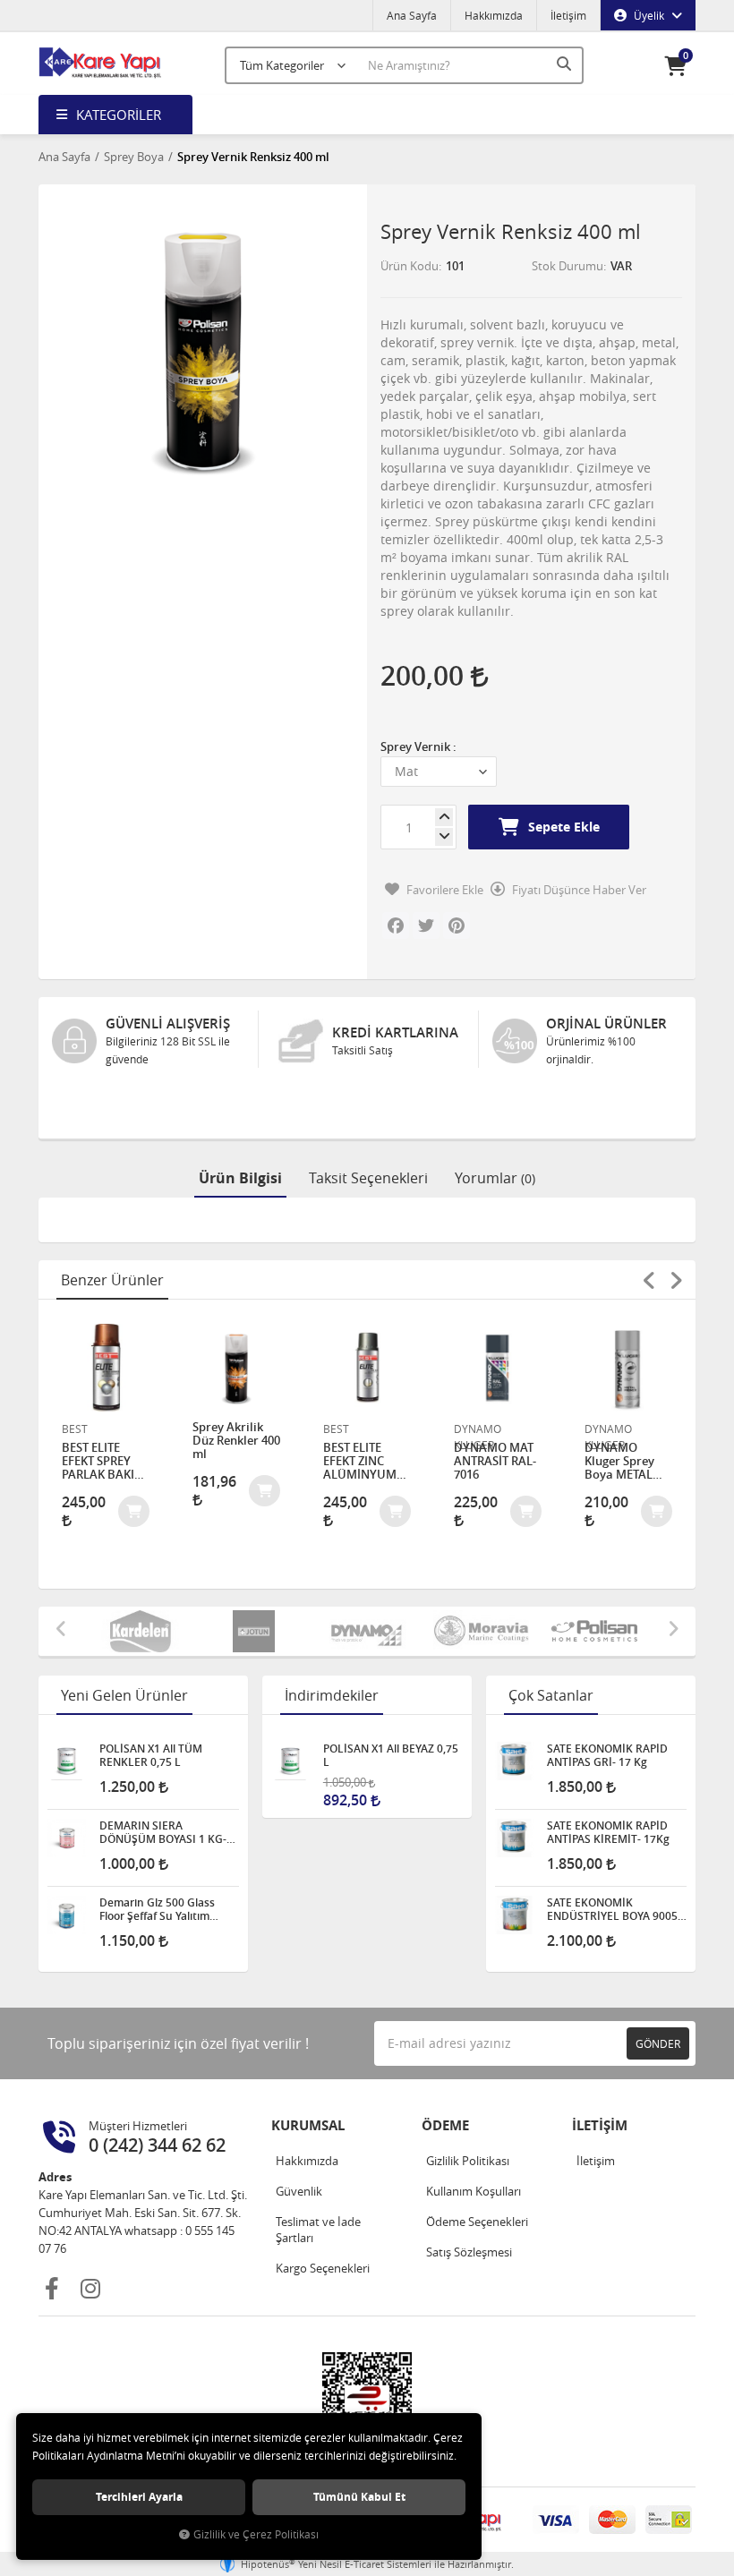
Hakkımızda (494, 15)
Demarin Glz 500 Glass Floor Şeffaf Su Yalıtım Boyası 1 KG (157, 1909)
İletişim (568, 15)
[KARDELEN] (140, 1631)
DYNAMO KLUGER (478, 1429)
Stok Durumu (568, 266)
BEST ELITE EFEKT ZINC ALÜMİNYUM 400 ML (360, 1461)
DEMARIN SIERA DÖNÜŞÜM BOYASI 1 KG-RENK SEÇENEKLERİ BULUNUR (163, 1832)
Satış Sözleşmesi (469, 2252)
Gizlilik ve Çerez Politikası (256, 2534)
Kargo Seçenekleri (323, 2268)
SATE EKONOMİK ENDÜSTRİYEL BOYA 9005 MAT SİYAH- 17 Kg (612, 1909)
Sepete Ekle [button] (564, 827)
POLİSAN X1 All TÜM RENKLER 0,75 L (151, 1755)
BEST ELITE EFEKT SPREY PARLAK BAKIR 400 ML (102, 1461)
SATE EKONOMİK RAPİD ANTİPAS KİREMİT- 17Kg (608, 1832)
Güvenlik (299, 2191)
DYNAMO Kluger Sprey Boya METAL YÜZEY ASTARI (623, 1461)
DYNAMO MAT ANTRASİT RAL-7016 (495, 1461)
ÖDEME (445, 2125)
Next (676, 1280)
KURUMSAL (308, 2125)
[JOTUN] (254, 1631)
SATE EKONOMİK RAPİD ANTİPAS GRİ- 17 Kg (607, 1755)
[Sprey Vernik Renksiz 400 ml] (203, 349)
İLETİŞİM (600, 2125)
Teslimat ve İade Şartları (318, 2230)
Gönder (658, 2043)
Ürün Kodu (410, 266)
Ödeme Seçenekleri (477, 2222)
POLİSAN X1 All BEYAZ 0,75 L (391, 1755)
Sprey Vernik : (418, 746)
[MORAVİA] (481, 1631)
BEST (75, 1429)
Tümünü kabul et (359, 2497)
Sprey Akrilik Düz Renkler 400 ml (236, 1441)
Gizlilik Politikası (468, 2161)
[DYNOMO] (367, 1631)
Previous (649, 1280)
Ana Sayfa (412, 15)
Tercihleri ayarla (139, 2497)
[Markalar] (595, 1631)
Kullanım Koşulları (474, 2191)
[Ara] (566, 64)
